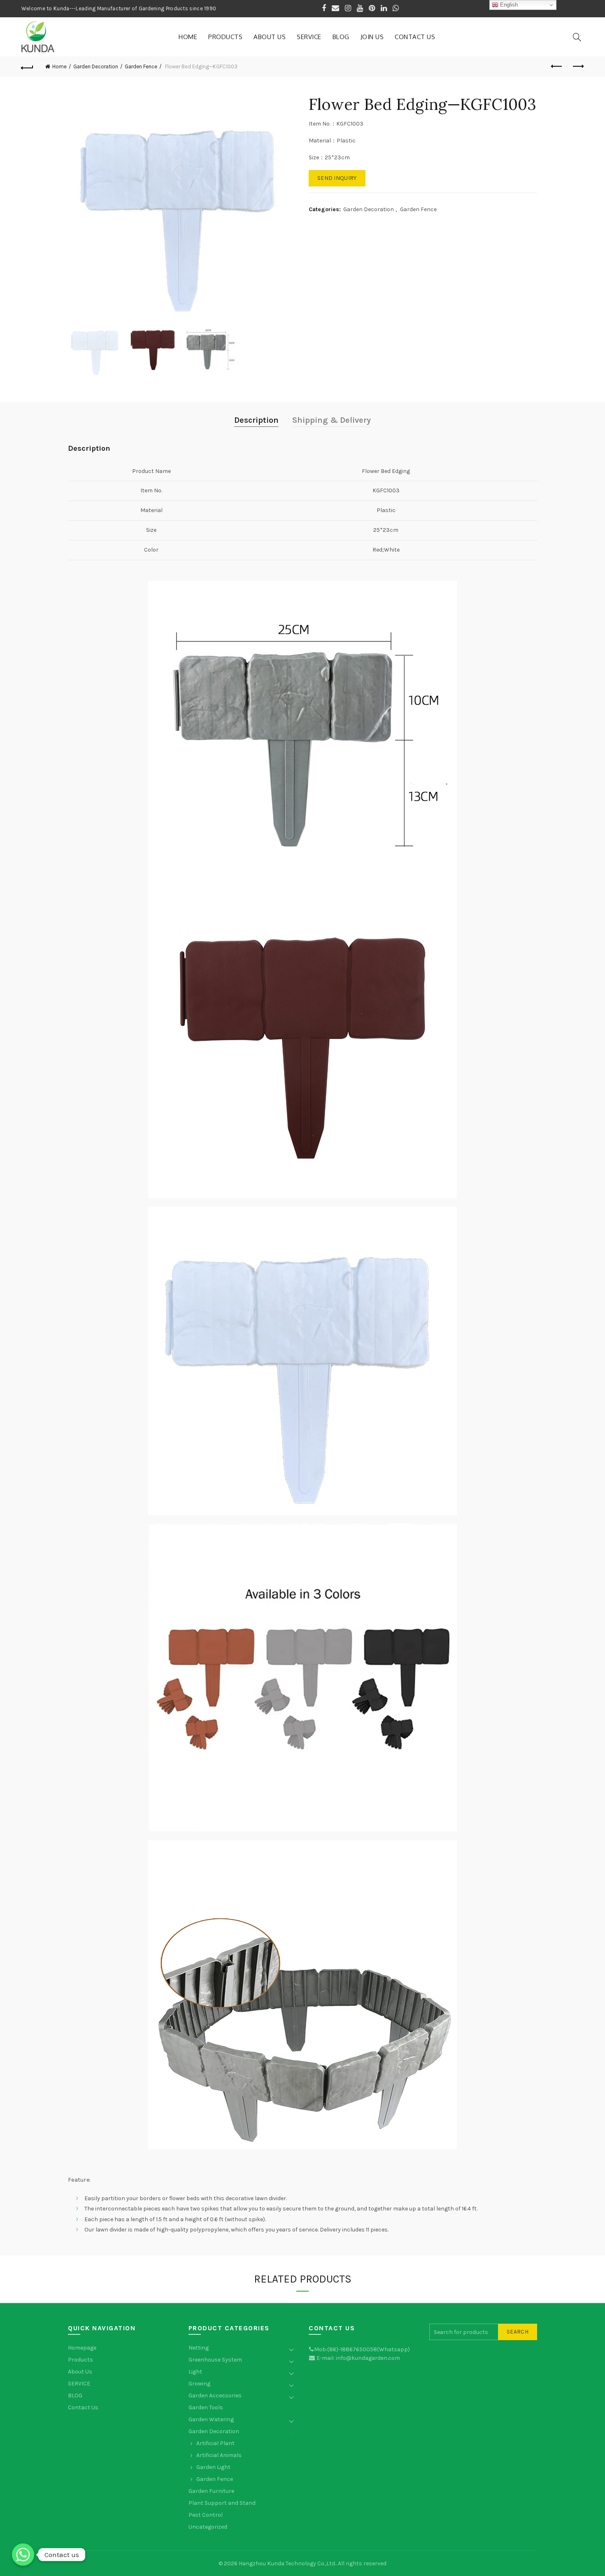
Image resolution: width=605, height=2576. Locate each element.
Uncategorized (208, 2527)
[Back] (28, 67)
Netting (199, 2348)
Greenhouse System (215, 2360)
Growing (199, 2384)
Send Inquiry (337, 178)
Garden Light (213, 2467)
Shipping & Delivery (332, 420)
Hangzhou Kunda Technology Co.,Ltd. (287, 2563)
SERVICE (309, 37)
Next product (577, 67)
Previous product (557, 67)
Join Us (372, 37)
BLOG (341, 37)
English (508, 5)
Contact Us (415, 37)
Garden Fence (141, 66)
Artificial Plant (215, 2443)
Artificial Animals (219, 2455)
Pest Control (206, 2515)
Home (188, 37)
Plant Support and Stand (222, 2503)
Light (195, 2372)
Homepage (82, 2348)
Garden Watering (211, 2419)
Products (225, 37)
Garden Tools (206, 2407)
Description (256, 420)
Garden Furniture (211, 2491)
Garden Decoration (96, 66)
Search (518, 2332)
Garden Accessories (215, 2395)
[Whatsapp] (23, 2555)
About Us (270, 37)
